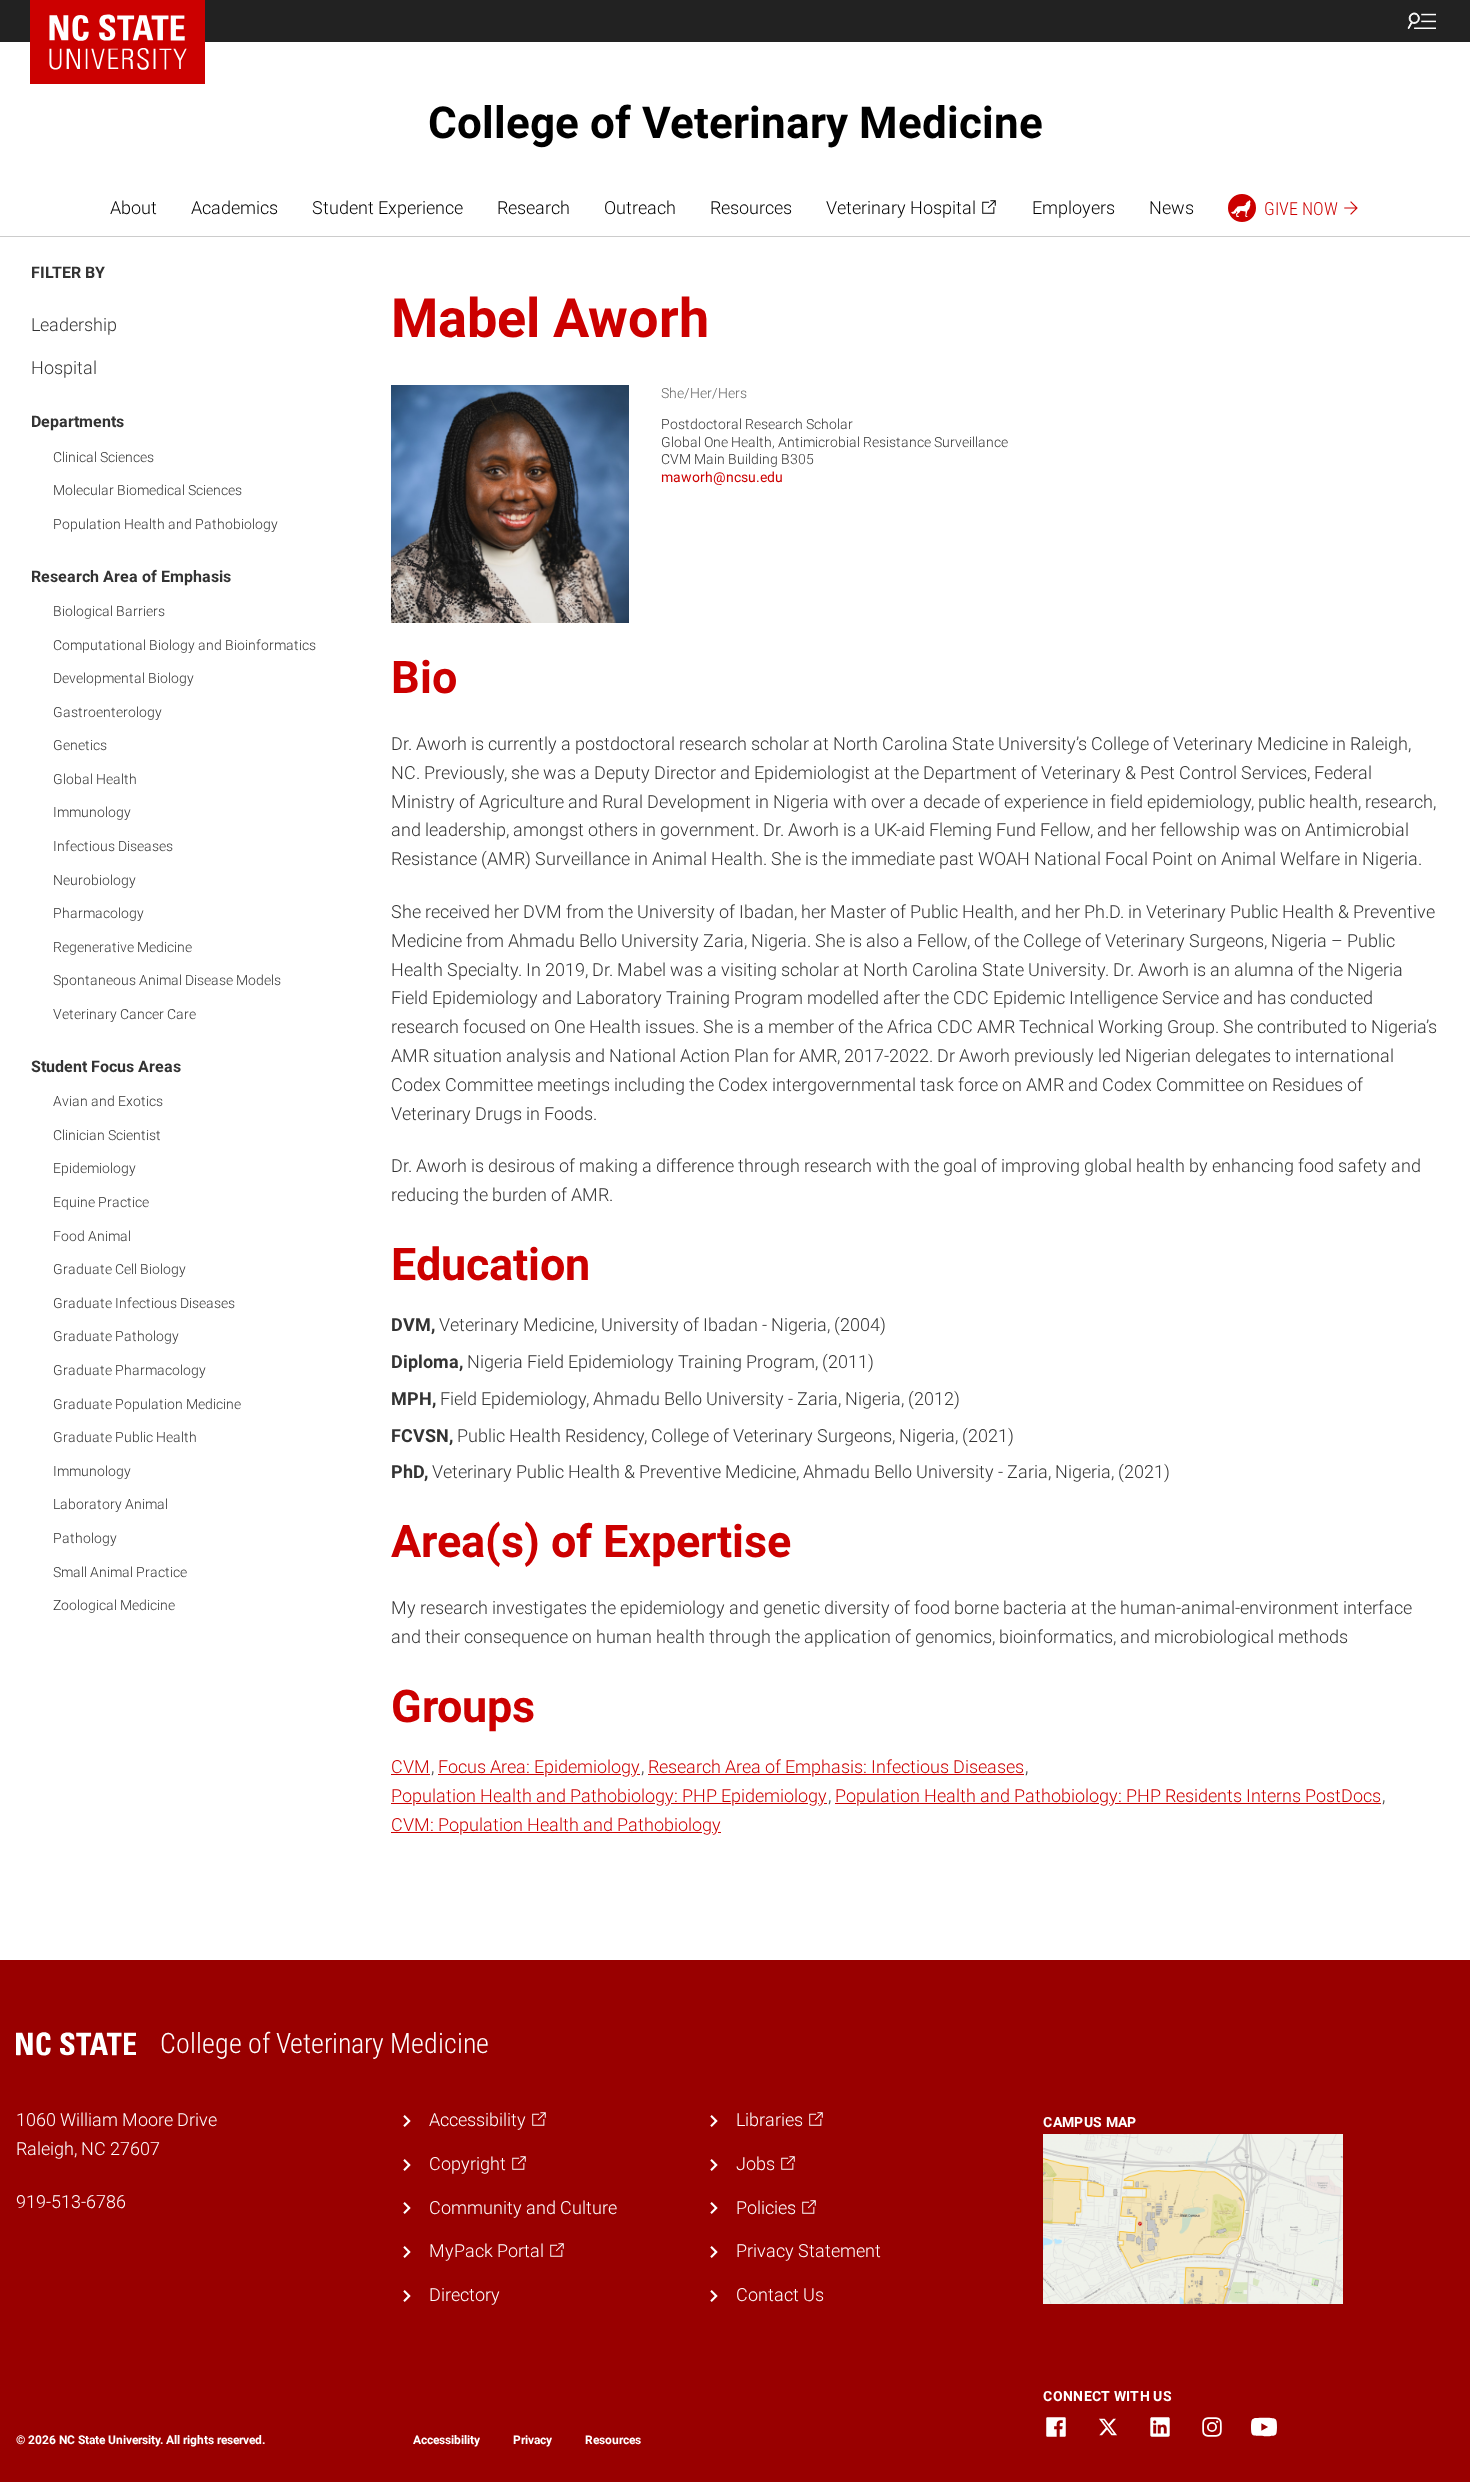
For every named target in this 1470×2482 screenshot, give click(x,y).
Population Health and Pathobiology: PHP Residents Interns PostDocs (1108, 1795)
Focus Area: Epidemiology (539, 1766)
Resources (751, 207)
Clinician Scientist (107, 1135)
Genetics (80, 745)
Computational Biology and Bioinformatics (184, 645)
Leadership (74, 324)
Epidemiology (94, 1168)
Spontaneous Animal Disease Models (167, 980)
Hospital (64, 367)
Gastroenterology (107, 712)
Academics (234, 207)
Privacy (532, 2440)
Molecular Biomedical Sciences (147, 490)
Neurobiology (94, 880)
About (133, 207)
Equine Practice (101, 1202)
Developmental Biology (123, 678)
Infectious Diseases (113, 846)
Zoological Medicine (114, 1605)
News (1171, 207)
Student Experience (387, 207)
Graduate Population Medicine (147, 1404)
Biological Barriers (109, 611)
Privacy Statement (808, 2250)
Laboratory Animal (110, 1504)
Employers (1073, 207)
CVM (410, 1766)
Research (533, 207)
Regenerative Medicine (122, 947)
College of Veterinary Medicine (735, 123)
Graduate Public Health (125, 1437)
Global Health (95, 779)
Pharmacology (98, 913)
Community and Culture (523, 2207)
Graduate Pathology (116, 1336)
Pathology (85, 1538)
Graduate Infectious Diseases (144, 1303)
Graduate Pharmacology (129, 1370)
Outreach (640, 207)
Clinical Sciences (103, 457)
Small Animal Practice (120, 1572)
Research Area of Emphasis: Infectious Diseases (836, 1766)
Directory (464, 2294)
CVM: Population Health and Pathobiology (556, 1824)
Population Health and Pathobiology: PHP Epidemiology (609, 1795)
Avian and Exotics (108, 1101)
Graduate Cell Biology (119, 1269)
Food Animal (92, 1236)
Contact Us (780, 2294)
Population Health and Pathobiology (165, 524)
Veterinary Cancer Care (124, 1014)
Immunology (92, 812)
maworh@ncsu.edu (722, 477)
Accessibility (446, 2440)
